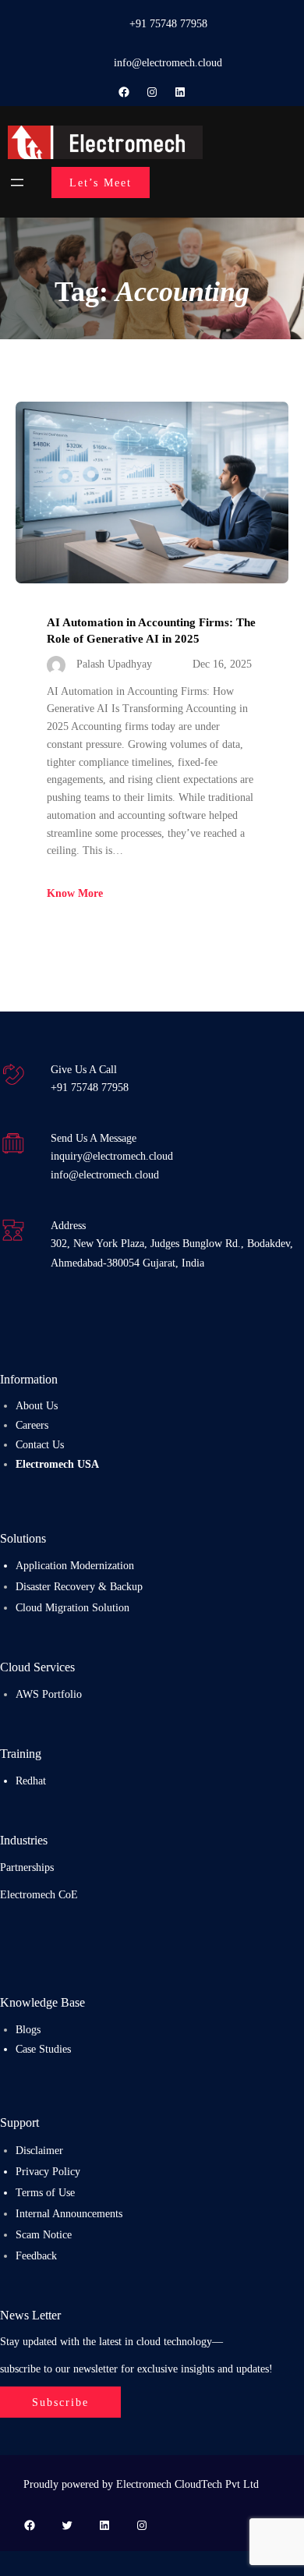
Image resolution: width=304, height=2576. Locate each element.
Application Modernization (75, 1565)
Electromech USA (57, 1464)
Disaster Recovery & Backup (79, 1586)
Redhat (31, 1781)
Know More (75, 893)
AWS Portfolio (49, 1694)
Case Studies (43, 2049)
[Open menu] (17, 182)
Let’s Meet (101, 182)
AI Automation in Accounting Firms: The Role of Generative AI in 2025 (151, 630)
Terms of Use (45, 2192)
